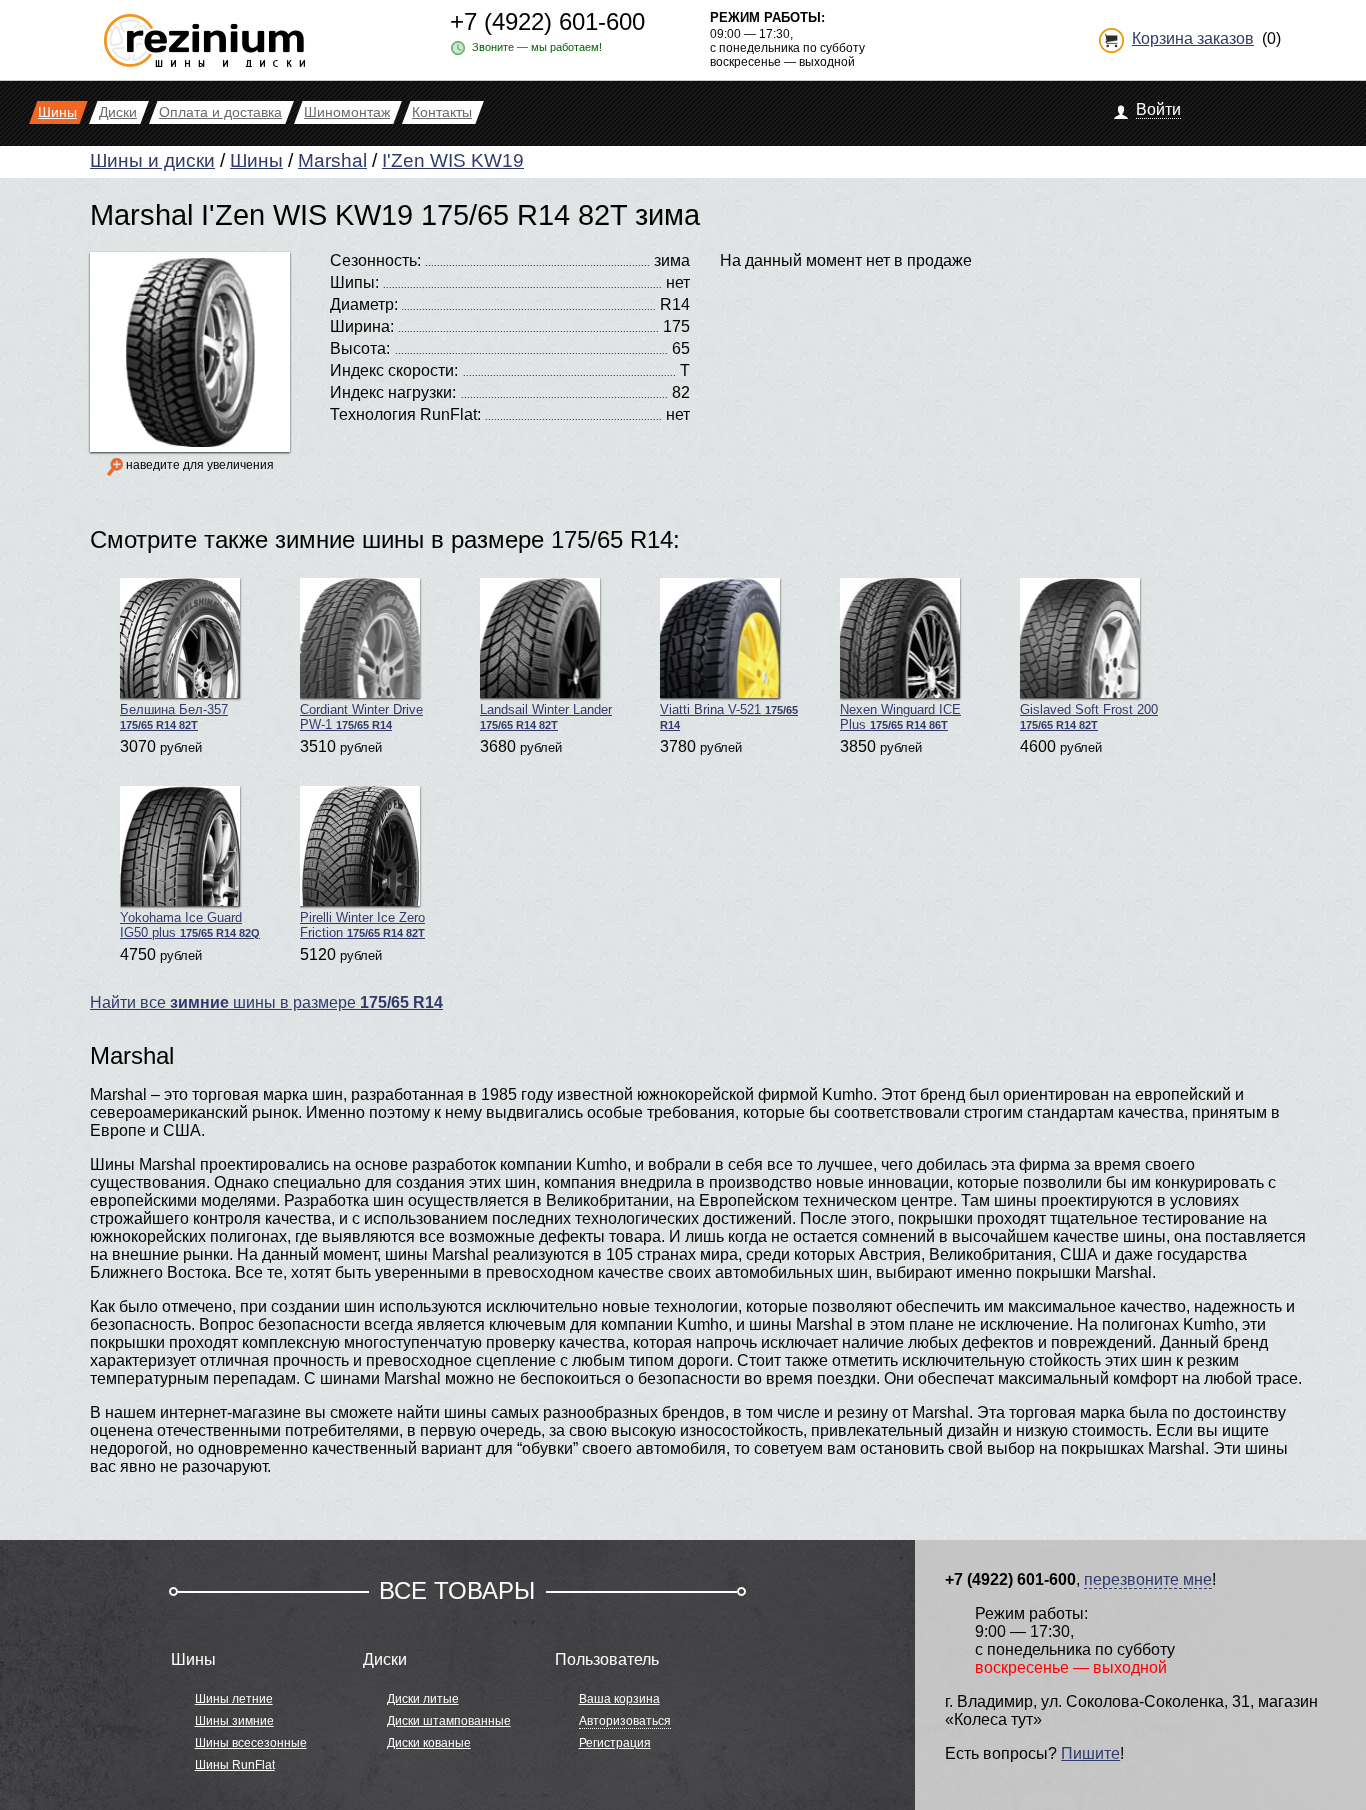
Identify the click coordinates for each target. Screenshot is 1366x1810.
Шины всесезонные (251, 1743)
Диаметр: (364, 304)
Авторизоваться (625, 1721)
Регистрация (615, 1743)
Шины (256, 160)
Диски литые (423, 1699)
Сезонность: (375, 260)
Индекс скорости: (394, 370)
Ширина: (362, 326)
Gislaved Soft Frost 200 (1089, 716)
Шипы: (354, 282)
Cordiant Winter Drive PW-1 (361, 717)
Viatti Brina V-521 (729, 716)
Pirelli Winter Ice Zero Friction (362, 925)
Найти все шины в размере (266, 1002)
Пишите (1090, 1753)
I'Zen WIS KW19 (453, 160)
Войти (1158, 109)
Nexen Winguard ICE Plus (900, 717)
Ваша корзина (619, 1699)
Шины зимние (234, 1721)
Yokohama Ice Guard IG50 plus (190, 925)
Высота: (360, 348)
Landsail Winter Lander (546, 716)
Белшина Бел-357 (174, 716)
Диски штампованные (449, 1721)
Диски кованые (429, 1743)
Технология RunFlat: (405, 414)
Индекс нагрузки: (393, 392)
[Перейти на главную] (204, 32)
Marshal (332, 160)
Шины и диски (152, 160)
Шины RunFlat (235, 1765)
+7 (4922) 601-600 (547, 21)
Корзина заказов (1193, 38)
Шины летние (234, 1699)
